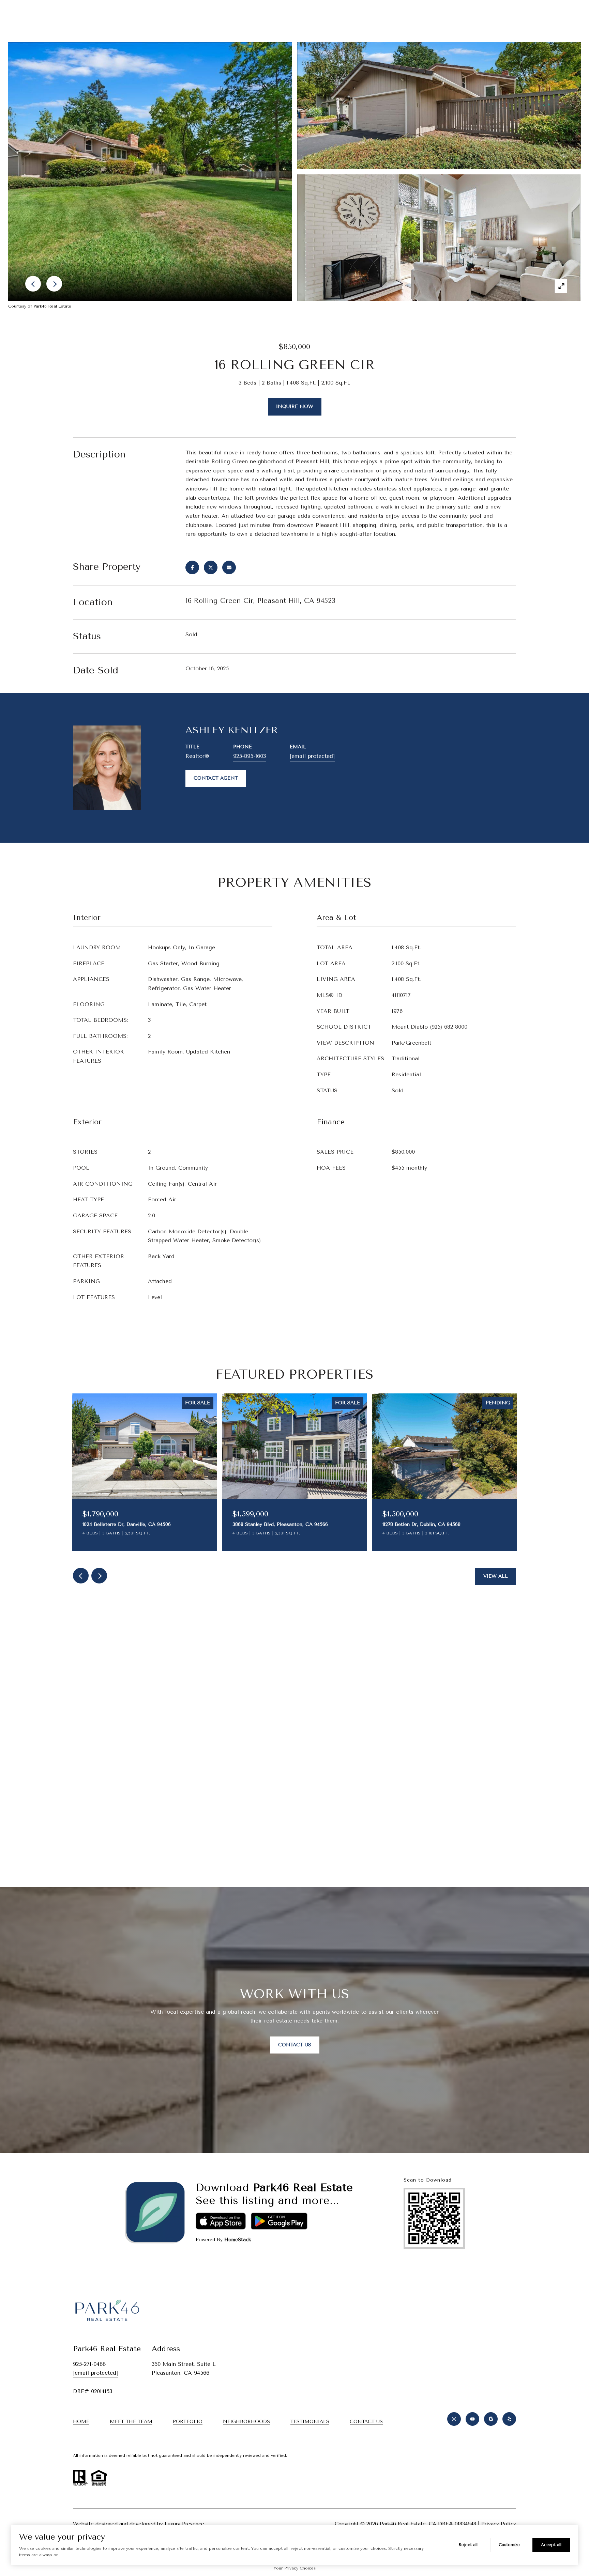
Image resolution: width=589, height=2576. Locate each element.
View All (496, 1576)
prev (81, 1576)
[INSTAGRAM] (454, 2419)
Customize (509, 2545)
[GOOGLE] (491, 2419)
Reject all (468, 2545)
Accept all (551, 2545)
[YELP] (509, 2419)
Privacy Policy (499, 2524)
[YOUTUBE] (472, 2419)
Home (81, 2422)
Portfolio (188, 2422)
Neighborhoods (246, 2422)
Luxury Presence (184, 2524)
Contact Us (295, 2045)
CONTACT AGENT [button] (216, 778)
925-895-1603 (250, 756)
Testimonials (310, 2422)
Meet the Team (131, 2422)
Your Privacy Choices (295, 2568)
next (99, 1576)
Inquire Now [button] (295, 407)
